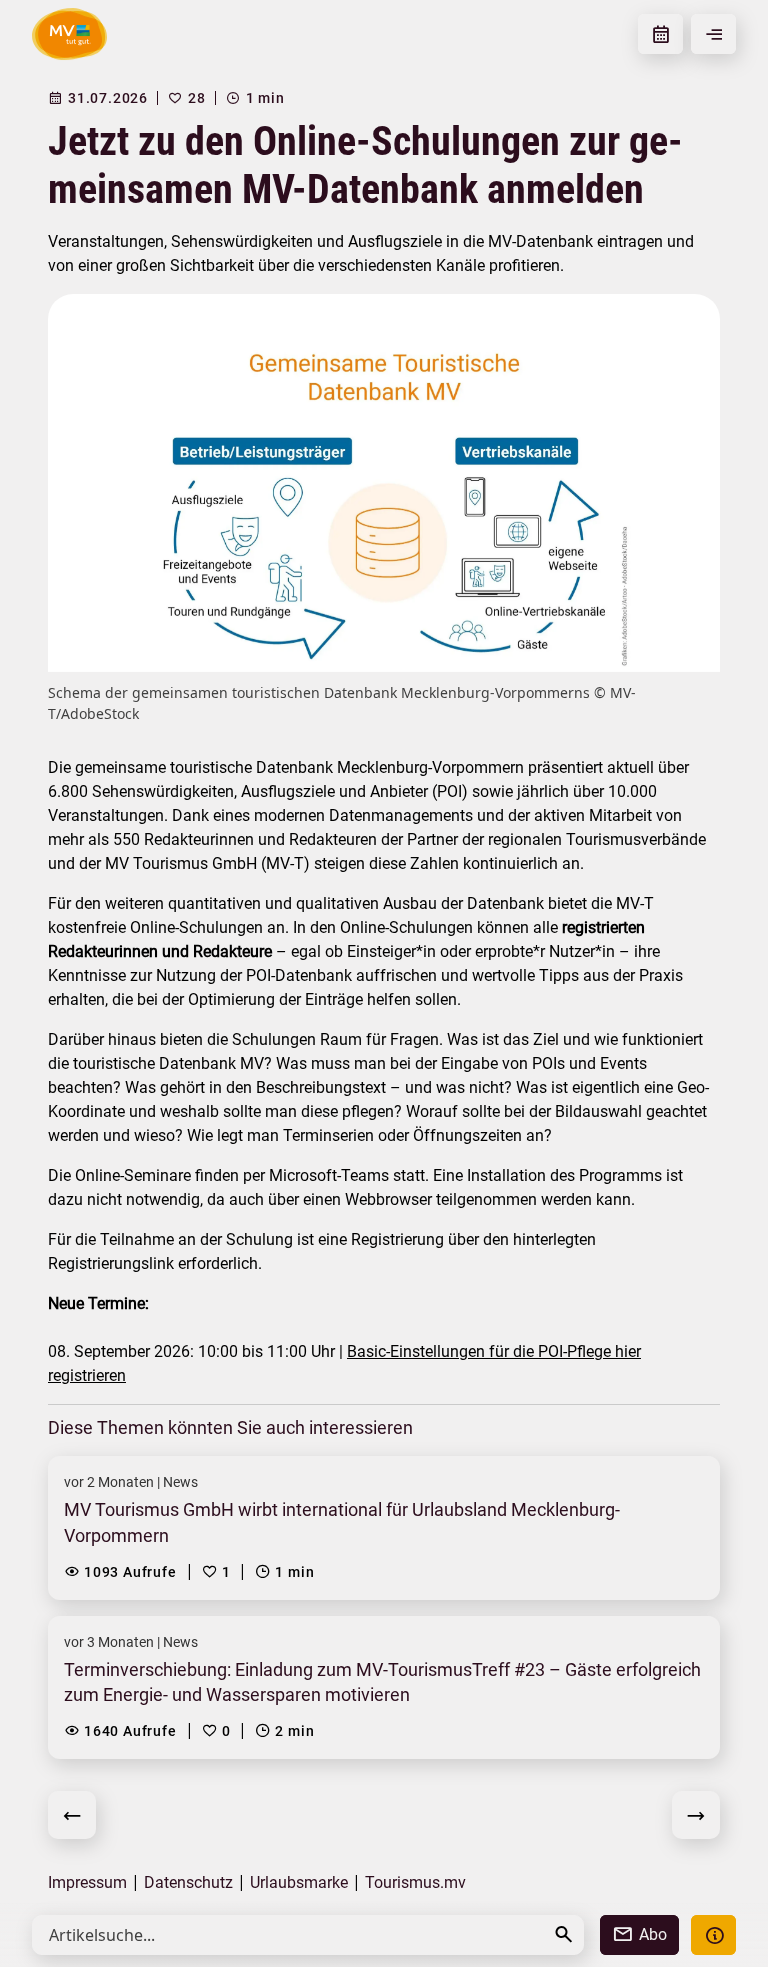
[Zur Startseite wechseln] (69, 34)
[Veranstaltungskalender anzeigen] (660, 34)
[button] (564, 1934)
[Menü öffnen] (713, 34)
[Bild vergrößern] (384, 483)
